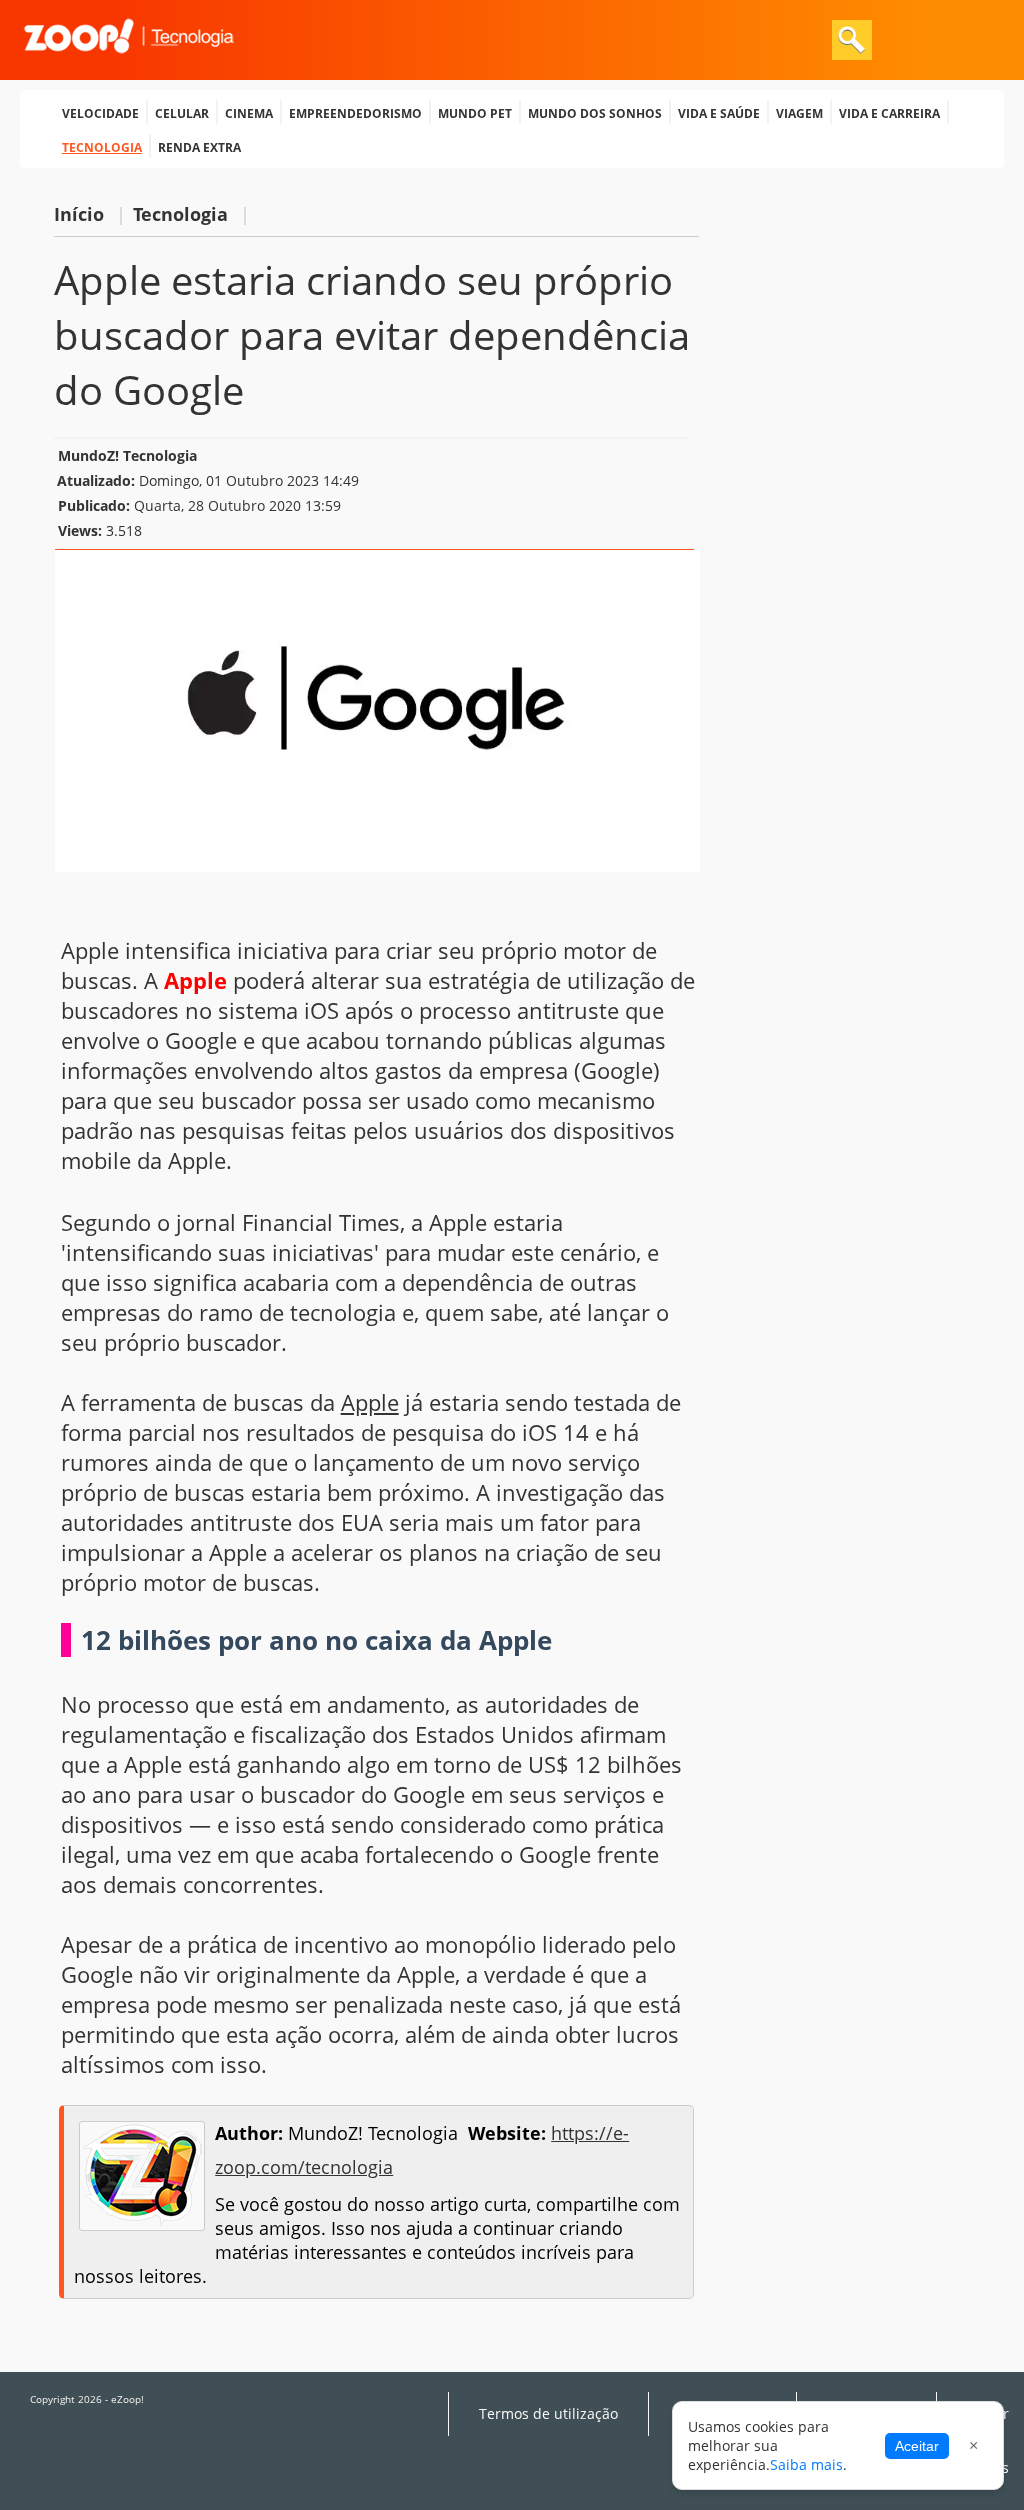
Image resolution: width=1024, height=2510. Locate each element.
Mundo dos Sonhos (595, 111)
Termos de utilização (548, 2414)
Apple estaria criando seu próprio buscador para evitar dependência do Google (372, 334)
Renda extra (199, 145)
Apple (370, 1402)
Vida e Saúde (719, 111)
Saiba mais (806, 2464)
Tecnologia (102, 145)
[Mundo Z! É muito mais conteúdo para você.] (128, 65)
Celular (182, 111)
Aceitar (917, 2446)
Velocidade (100, 111)
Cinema (249, 111)
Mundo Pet (475, 111)
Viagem (799, 111)
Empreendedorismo (355, 111)
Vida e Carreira (889, 111)
